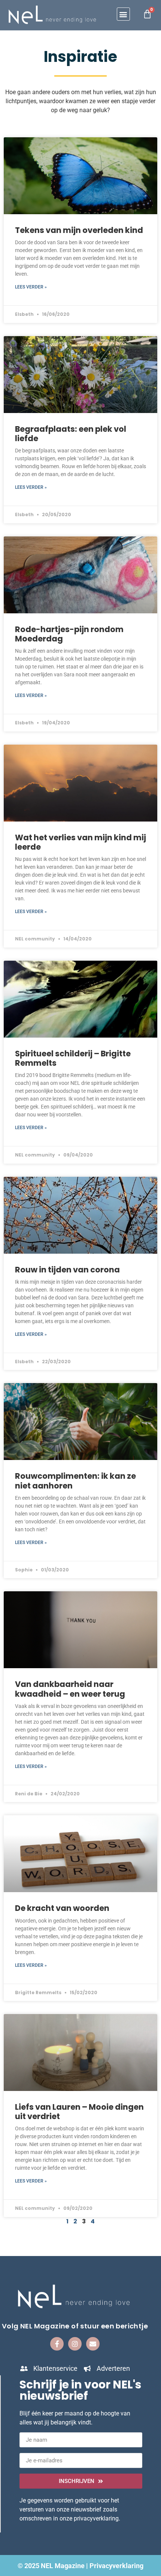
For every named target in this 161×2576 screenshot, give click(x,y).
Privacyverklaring (116, 2566)
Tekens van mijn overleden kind (79, 230)
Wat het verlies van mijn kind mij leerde (80, 842)
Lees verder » (31, 287)
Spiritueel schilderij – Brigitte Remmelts (73, 1058)
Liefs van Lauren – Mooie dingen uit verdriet (79, 2112)
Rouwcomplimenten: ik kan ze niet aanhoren (75, 1481)
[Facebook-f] (57, 2344)
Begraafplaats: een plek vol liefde (71, 434)
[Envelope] (93, 2344)
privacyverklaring (96, 2518)
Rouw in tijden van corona (67, 1270)
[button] (123, 14)
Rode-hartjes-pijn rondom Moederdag (69, 634)
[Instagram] (75, 2344)
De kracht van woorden (62, 1908)
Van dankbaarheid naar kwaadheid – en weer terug (70, 1689)
